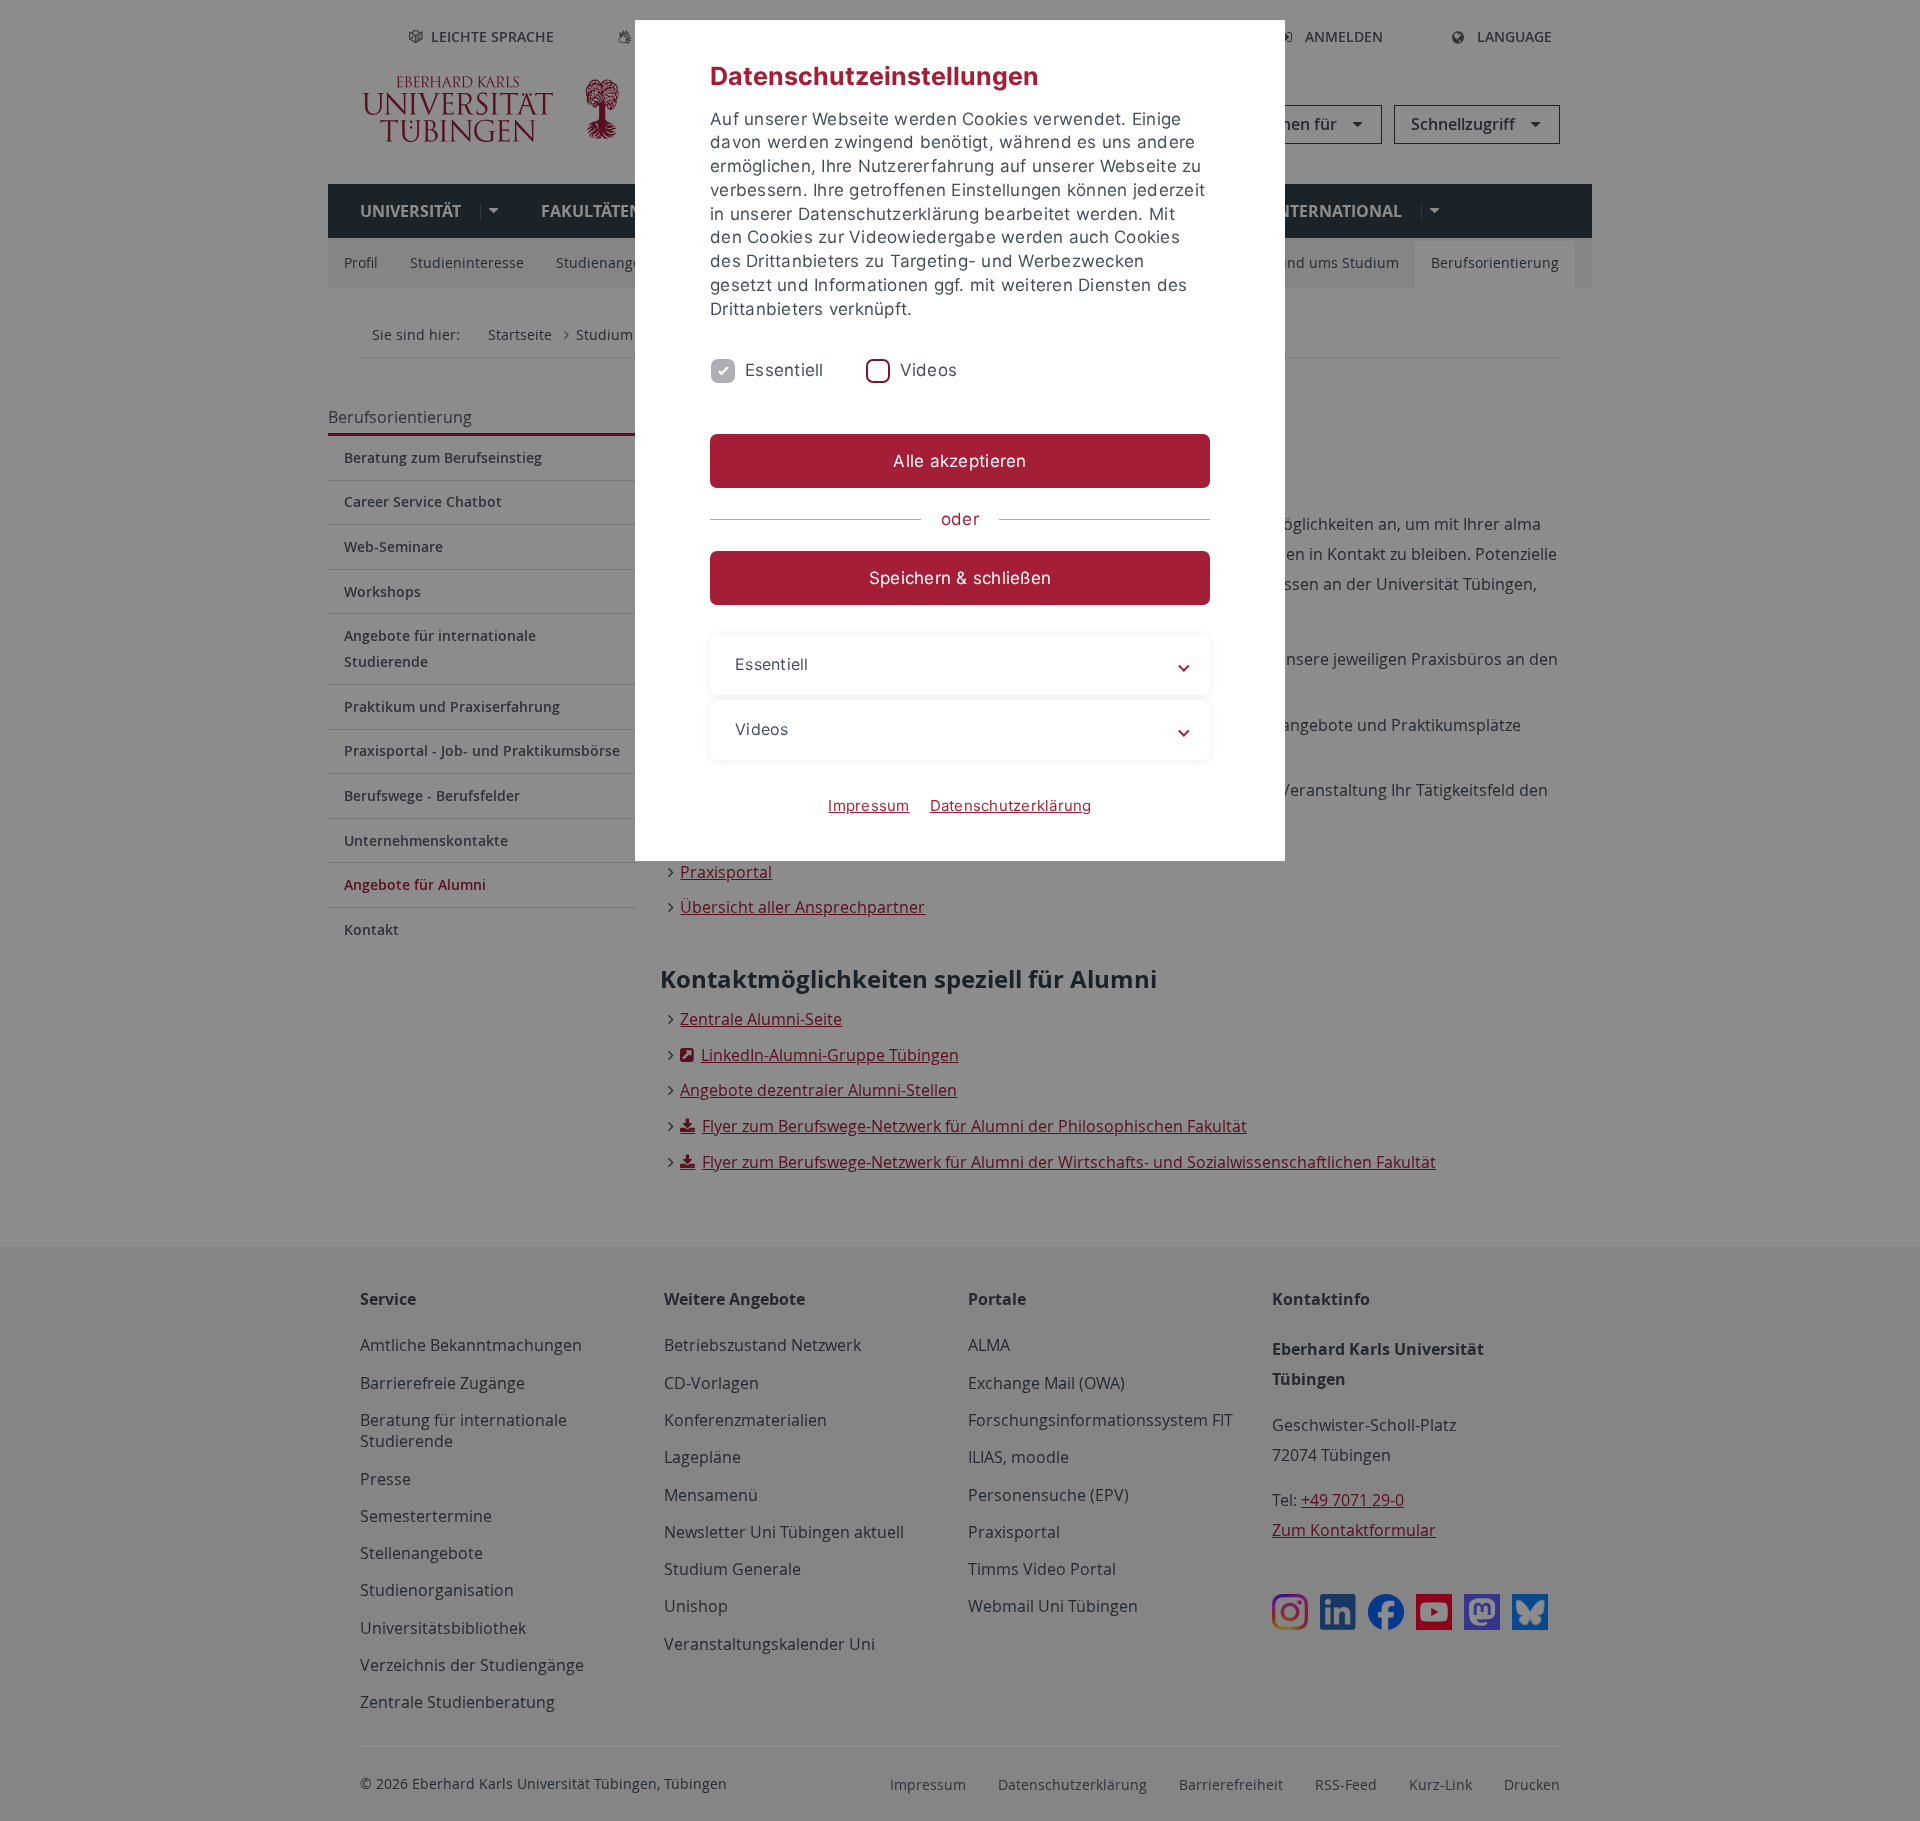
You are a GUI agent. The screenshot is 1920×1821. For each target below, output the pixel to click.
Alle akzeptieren (959, 461)
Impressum (868, 805)
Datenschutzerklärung (1011, 805)
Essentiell (784, 370)
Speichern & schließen (960, 578)
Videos (929, 370)
